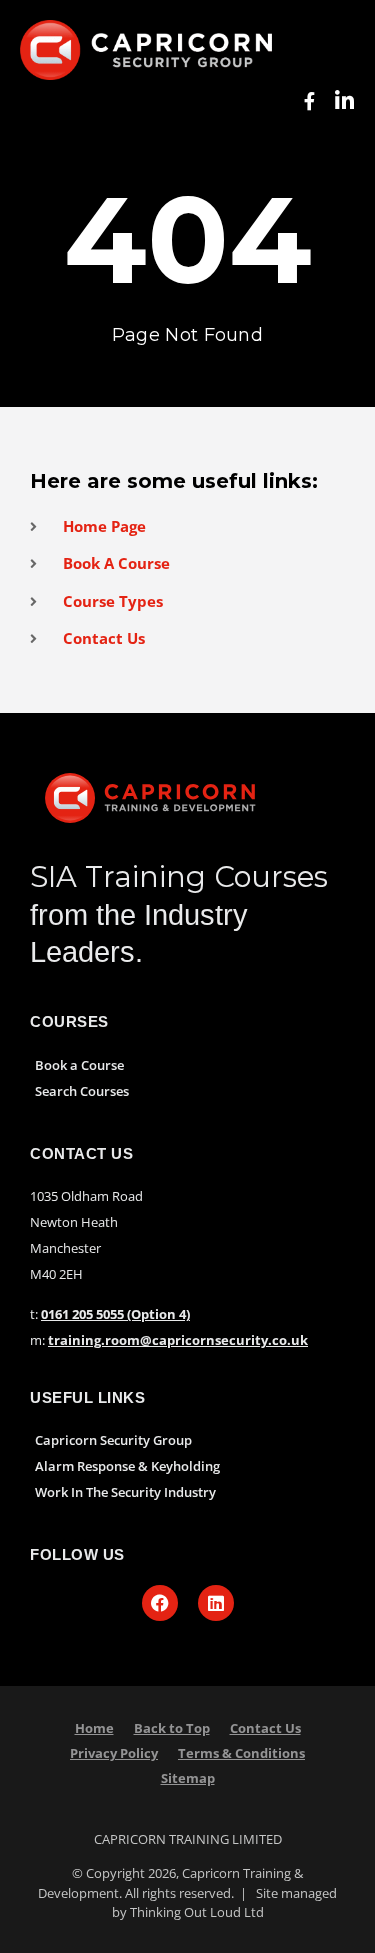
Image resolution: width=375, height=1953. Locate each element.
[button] (39, 101)
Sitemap (188, 1778)
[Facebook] (160, 1603)
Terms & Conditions (241, 1753)
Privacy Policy (114, 1753)
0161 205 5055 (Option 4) (115, 1314)
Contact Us (265, 1728)
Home (94, 1728)
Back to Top (172, 1728)
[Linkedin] (216, 1603)
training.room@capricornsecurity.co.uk (178, 1340)
